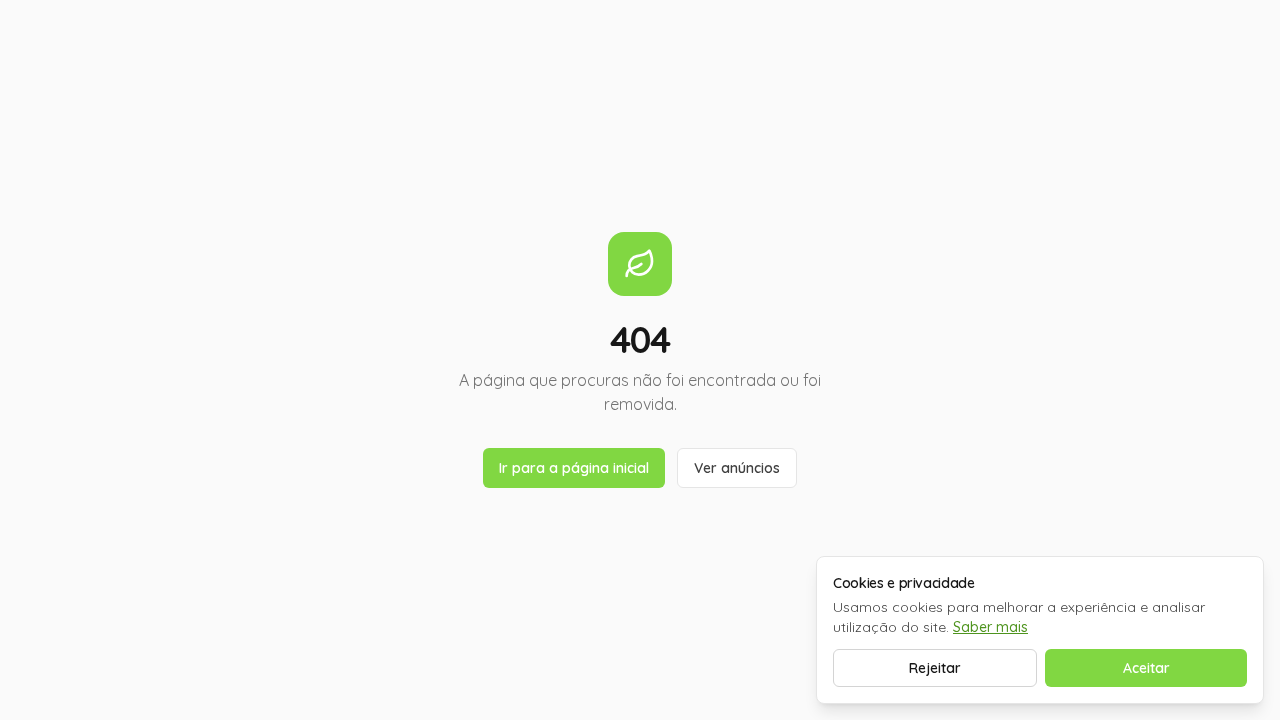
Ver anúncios (737, 468)
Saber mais (990, 627)
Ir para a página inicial (574, 468)
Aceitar (1146, 668)
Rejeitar (935, 668)
